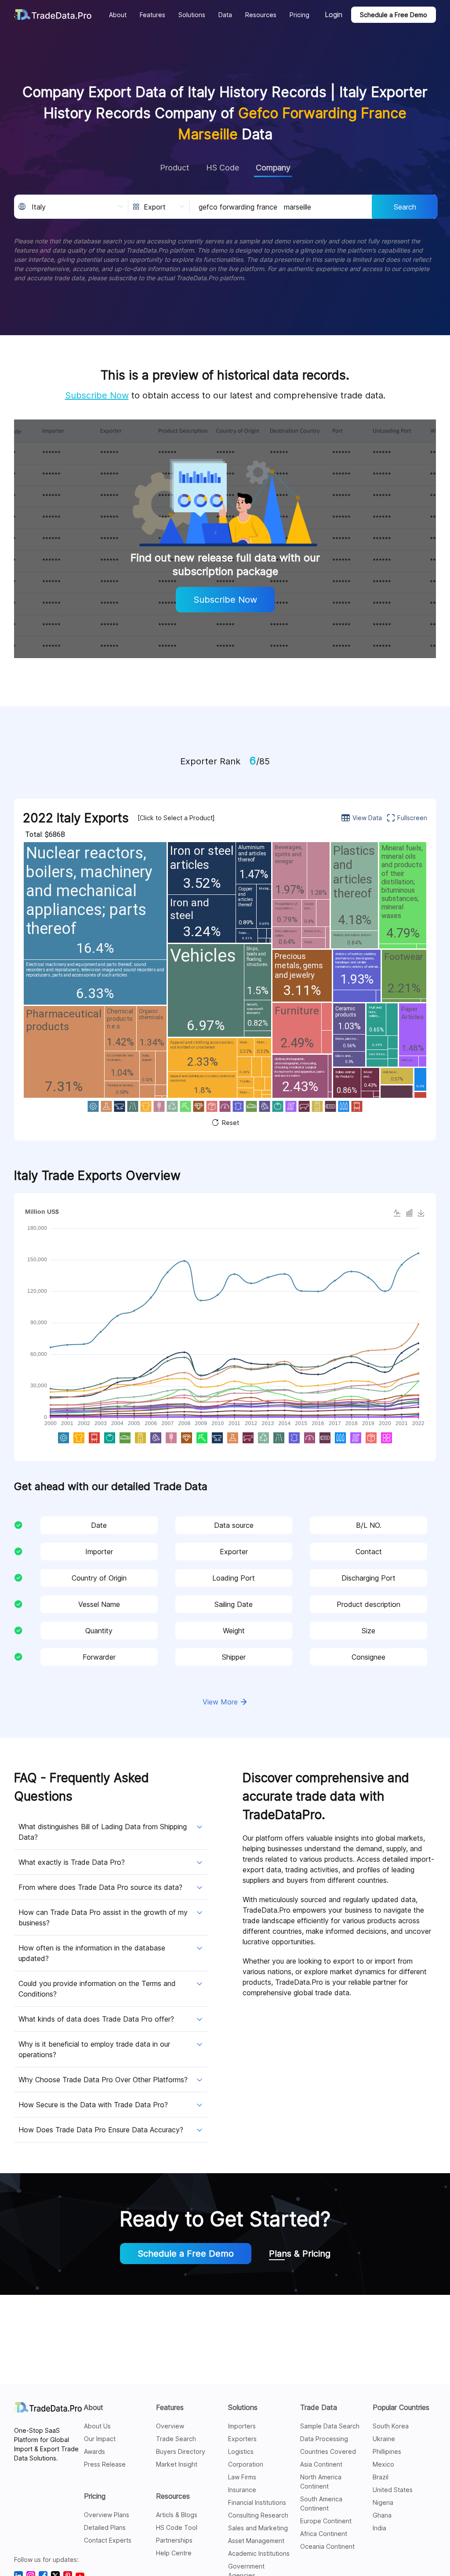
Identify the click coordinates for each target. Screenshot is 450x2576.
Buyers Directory (181, 2451)
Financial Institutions (257, 2502)
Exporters (242, 2439)
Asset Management (256, 2541)
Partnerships (174, 2540)
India (379, 2528)
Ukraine (384, 2439)
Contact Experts (108, 2540)
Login (334, 14)
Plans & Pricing (300, 2254)
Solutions (243, 2407)
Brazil (381, 2477)
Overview (170, 2426)
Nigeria (383, 2502)
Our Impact (100, 2439)
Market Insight (177, 2464)
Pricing (95, 2496)
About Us (97, 2426)
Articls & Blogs (177, 2515)
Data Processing (324, 2439)
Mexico (383, 2464)
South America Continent (321, 2504)
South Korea (391, 2426)
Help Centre (174, 2553)
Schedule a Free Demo (394, 15)
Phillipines (387, 2451)
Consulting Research (258, 2515)
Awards (94, 2451)
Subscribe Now (97, 395)
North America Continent (321, 2482)
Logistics (241, 2451)
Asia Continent (321, 2464)
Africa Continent (324, 2534)
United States (393, 2490)
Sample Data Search (330, 2426)
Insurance (242, 2490)
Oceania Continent (327, 2546)
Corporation (246, 2464)
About (94, 2407)
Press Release (105, 2464)
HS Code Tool (177, 2527)
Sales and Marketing (258, 2528)
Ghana (382, 2515)
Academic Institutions (259, 2553)
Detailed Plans (105, 2527)
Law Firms (242, 2477)
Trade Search (176, 2439)
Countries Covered (328, 2451)
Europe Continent (326, 2521)
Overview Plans (107, 2515)
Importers (242, 2426)
